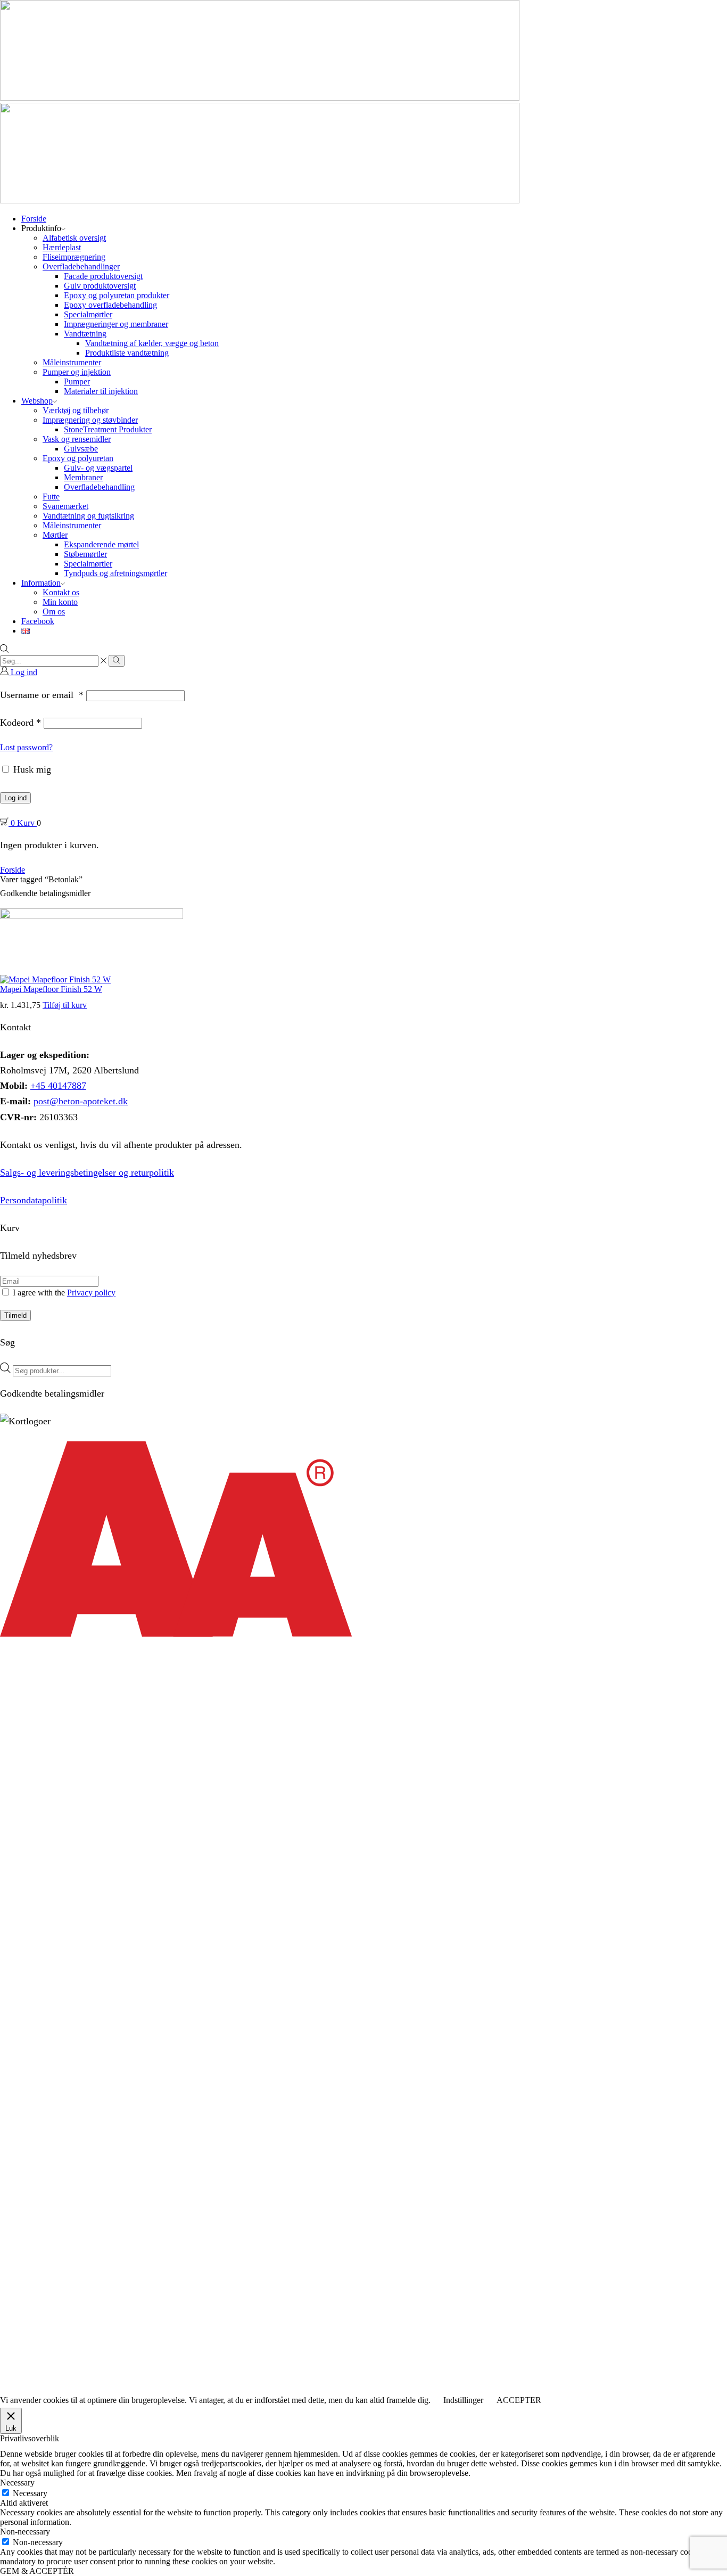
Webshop (37, 401)
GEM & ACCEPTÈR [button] (37, 2571)
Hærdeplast (62, 247)
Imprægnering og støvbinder (90, 420)
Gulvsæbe (81, 449)
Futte (51, 497)
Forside (34, 219)
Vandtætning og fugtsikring (88, 516)
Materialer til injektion (101, 391)
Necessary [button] (17, 2483)
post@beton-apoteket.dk (81, 1101)
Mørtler (55, 535)
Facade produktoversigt (103, 276)
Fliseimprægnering (74, 257)
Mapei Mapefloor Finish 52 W (51, 989)
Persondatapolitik (34, 1200)
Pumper (77, 382)
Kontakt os (61, 592)
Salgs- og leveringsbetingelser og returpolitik (87, 1172)
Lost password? (26, 747)
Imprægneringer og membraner (116, 324)
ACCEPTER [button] (519, 2400)
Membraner (83, 477)
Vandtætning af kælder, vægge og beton (152, 343)
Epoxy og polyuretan (78, 458)
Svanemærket (65, 506)
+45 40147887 (58, 1086)
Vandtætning (85, 334)
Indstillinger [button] (463, 2400)
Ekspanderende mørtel (101, 544)
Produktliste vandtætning (127, 353)
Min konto (60, 602)
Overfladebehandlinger (81, 266)
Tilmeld (15, 1315)
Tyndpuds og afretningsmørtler (115, 573)
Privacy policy (91, 1293)
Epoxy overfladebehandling (110, 305)
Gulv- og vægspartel (98, 468)
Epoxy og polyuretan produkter (117, 295)
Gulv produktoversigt (100, 286)
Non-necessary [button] (25, 2532)
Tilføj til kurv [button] (65, 1005)
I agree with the (63, 1293)
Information (41, 583)
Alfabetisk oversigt (74, 238)
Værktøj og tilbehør (76, 410)
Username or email (42, 695)
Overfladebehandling (99, 487)
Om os (54, 612)
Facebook (38, 621)
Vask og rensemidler (77, 439)
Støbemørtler (85, 554)
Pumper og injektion (77, 372)
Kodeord (20, 723)
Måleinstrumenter (72, 362)
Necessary (30, 2493)
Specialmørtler (88, 314)
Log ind (15, 798)
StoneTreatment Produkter (108, 429)
